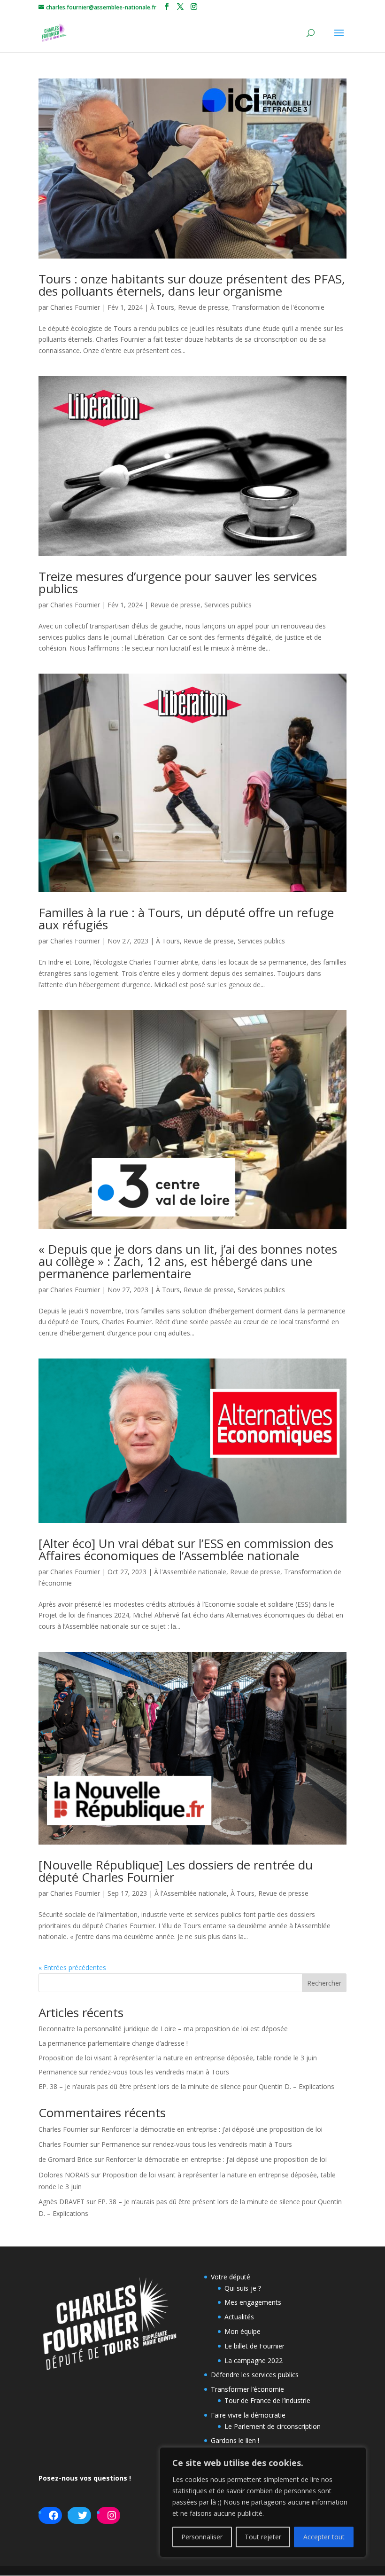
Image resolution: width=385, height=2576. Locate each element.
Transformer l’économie (247, 2389)
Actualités (239, 2317)
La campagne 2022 (254, 2360)
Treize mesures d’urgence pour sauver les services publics (178, 582)
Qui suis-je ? (243, 2288)
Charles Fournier (75, 307)
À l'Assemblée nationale (190, 1572)
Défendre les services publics (255, 2375)
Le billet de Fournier (254, 2346)
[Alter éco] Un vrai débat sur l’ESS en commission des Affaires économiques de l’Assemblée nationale (186, 1549)
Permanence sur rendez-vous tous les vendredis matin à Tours (134, 2072)
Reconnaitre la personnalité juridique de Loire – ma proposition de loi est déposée (163, 2029)
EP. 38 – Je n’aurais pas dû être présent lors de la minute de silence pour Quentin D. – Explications (186, 2086)
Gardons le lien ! (235, 2440)
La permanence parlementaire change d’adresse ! (113, 2043)
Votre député (231, 2277)
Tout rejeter (263, 2537)
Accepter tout (324, 2537)
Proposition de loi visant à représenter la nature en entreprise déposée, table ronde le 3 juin (178, 2058)
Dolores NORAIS (64, 2175)
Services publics (228, 605)
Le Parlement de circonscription (273, 2426)
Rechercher (324, 1983)
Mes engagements (253, 2302)
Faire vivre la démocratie (248, 2415)
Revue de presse (203, 307)
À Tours (162, 307)
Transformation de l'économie (278, 307)
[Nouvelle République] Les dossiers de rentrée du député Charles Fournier (176, 1871)
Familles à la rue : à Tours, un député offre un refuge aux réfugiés (186, 919)
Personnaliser (202, 2537)
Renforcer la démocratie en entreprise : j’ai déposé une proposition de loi (212, 2129)
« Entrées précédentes (72, 1967)
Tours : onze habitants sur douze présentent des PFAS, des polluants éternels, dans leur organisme (192, 285)
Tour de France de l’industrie (267, 2400)
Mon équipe (243, 2331)
